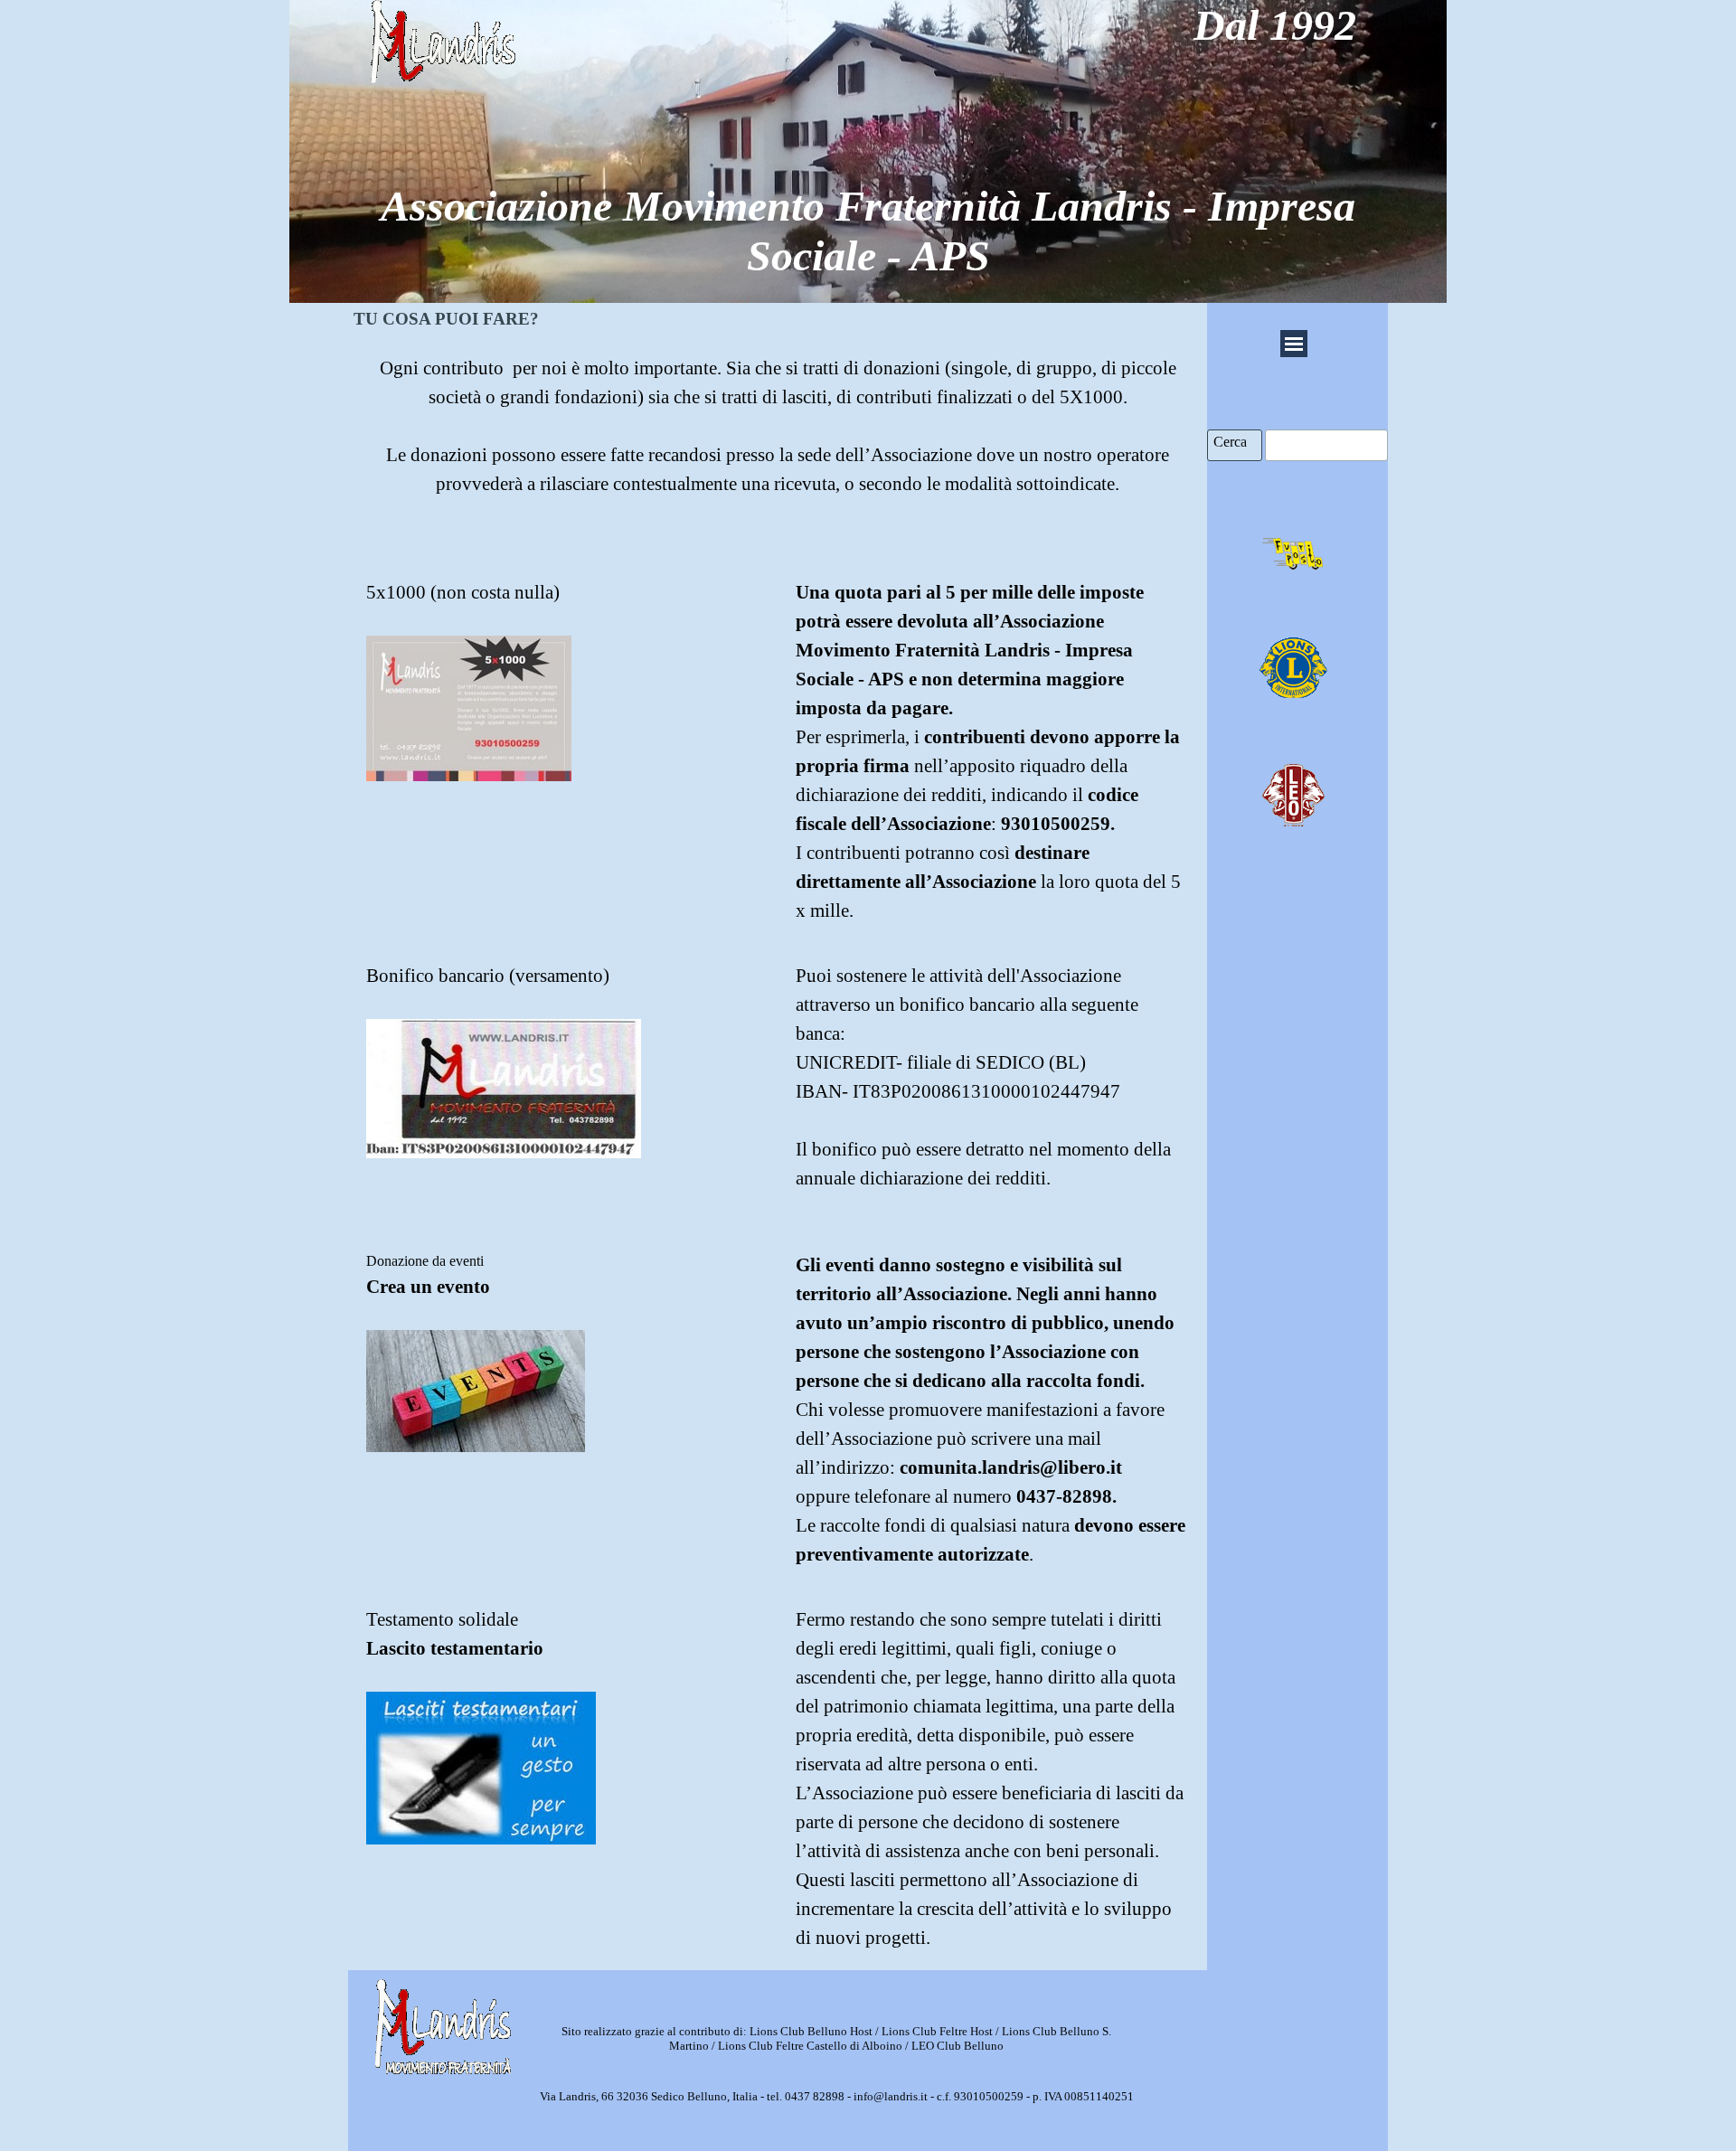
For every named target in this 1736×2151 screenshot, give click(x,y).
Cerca (1230, 442)
